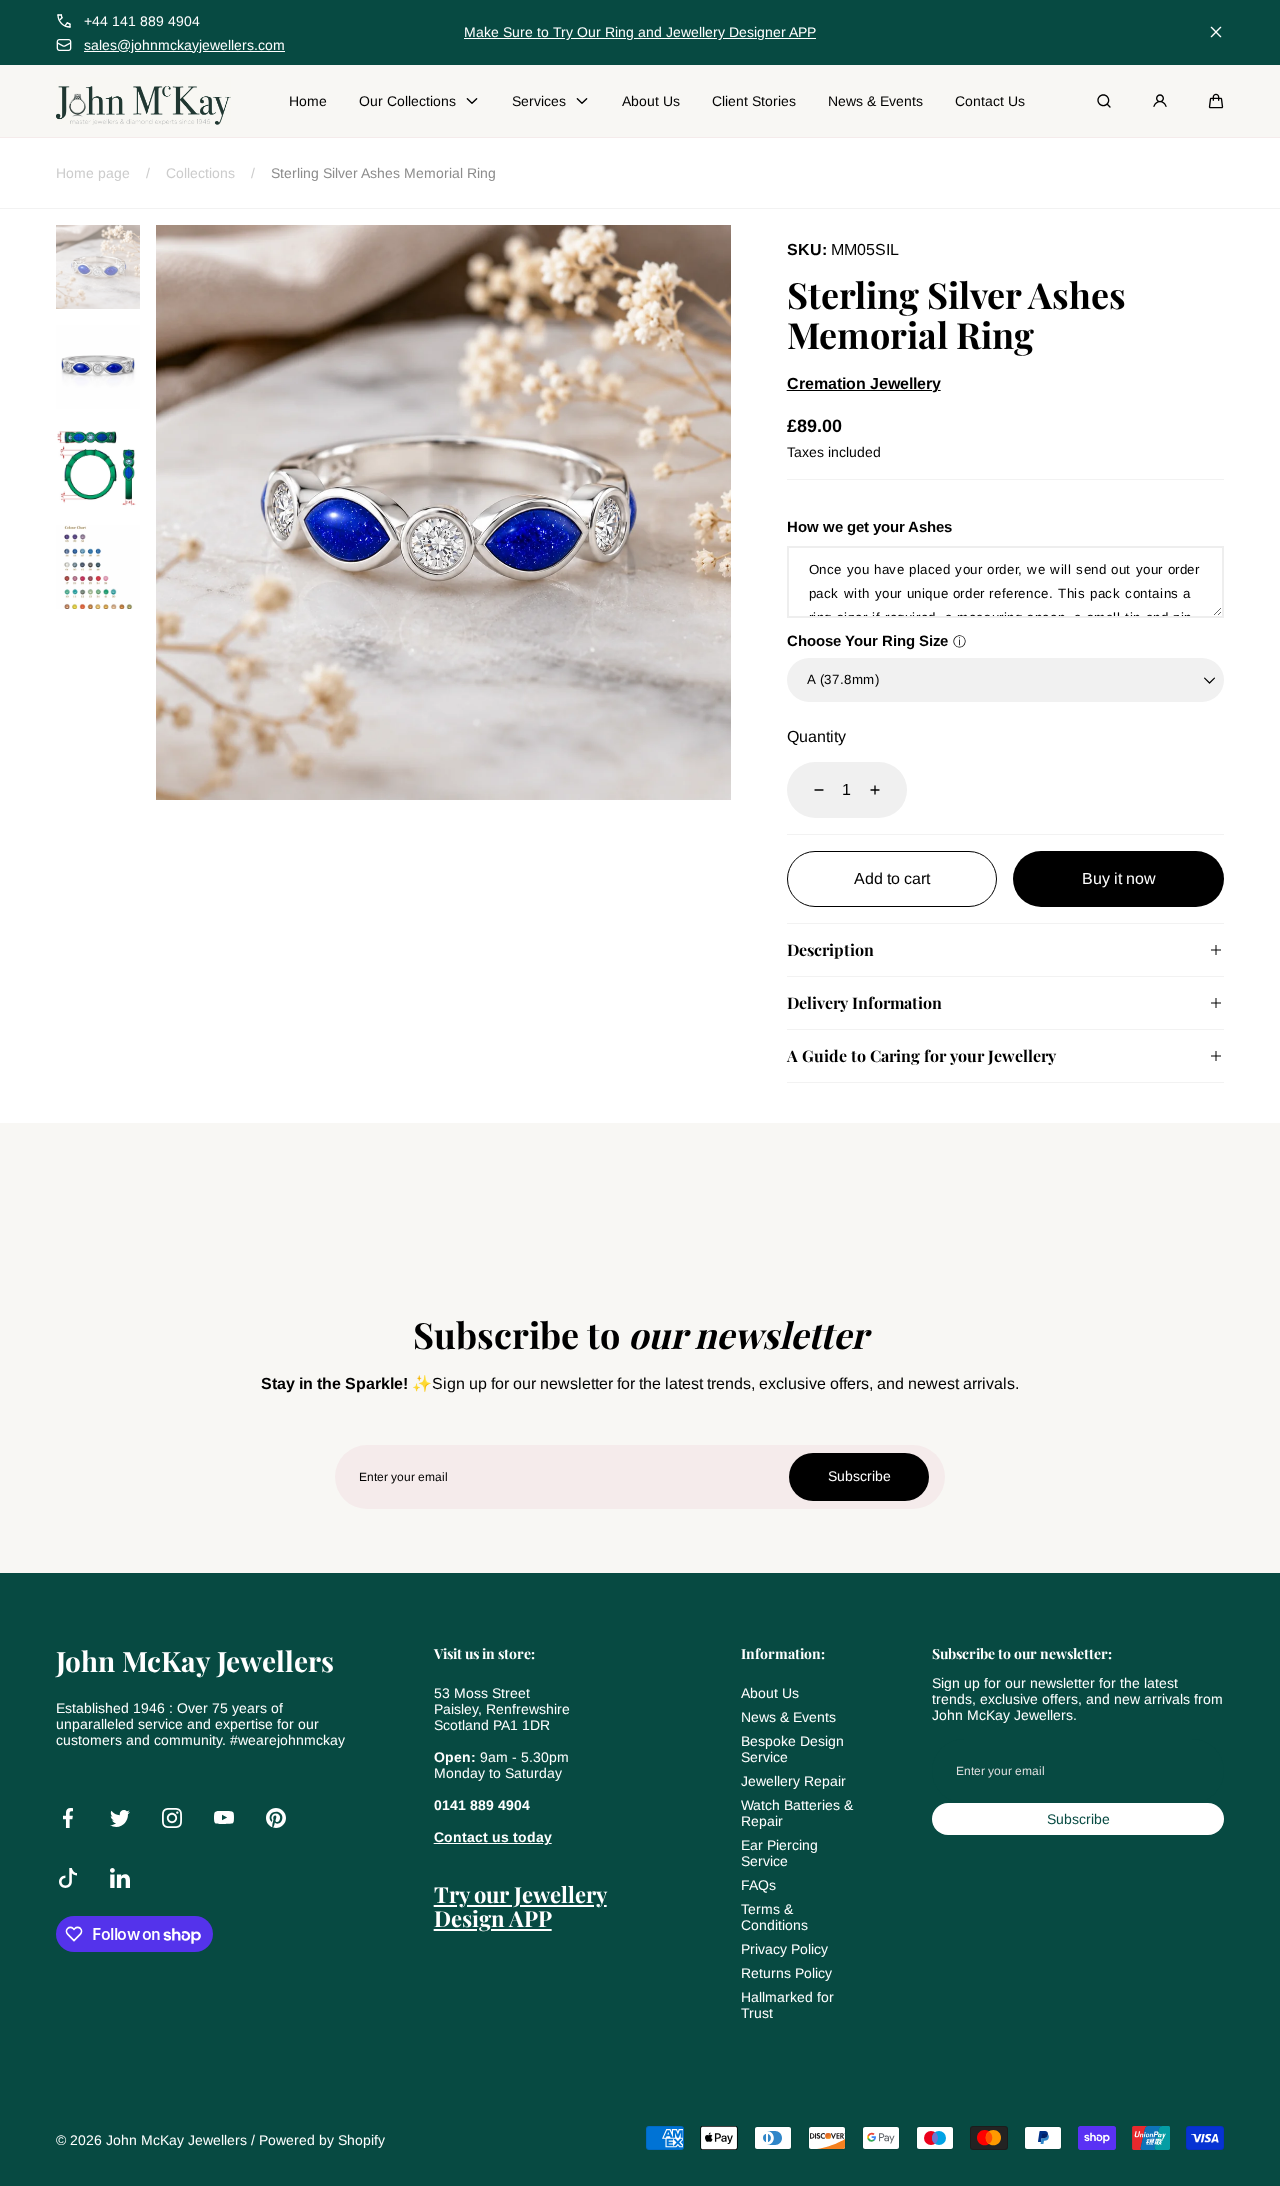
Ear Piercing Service (779, 1853)
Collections (200, 173)
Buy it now (1119, 878)
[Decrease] (807, 790)
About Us (770, 1693)
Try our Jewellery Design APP (520, 1906)
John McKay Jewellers (176, 2140)
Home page (93, 173)
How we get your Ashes (869, 526)
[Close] (1216, 32)
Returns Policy (786, 1973)
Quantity (816, 736)
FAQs (758, 1885)
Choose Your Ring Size (867, 640)
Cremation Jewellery (864, 383)
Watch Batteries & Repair (797, 1813)
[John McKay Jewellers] (143, 101)
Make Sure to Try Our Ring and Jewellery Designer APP (640, 32)
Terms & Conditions (774, 1917)
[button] (1216, 101)
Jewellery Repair (793, 1781)
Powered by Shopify (322, 2140)
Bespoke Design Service (792, 1749)
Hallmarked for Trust (787, 2005)
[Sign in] (1160, 101)
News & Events (788, 1717)
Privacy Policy (784, 1949)
